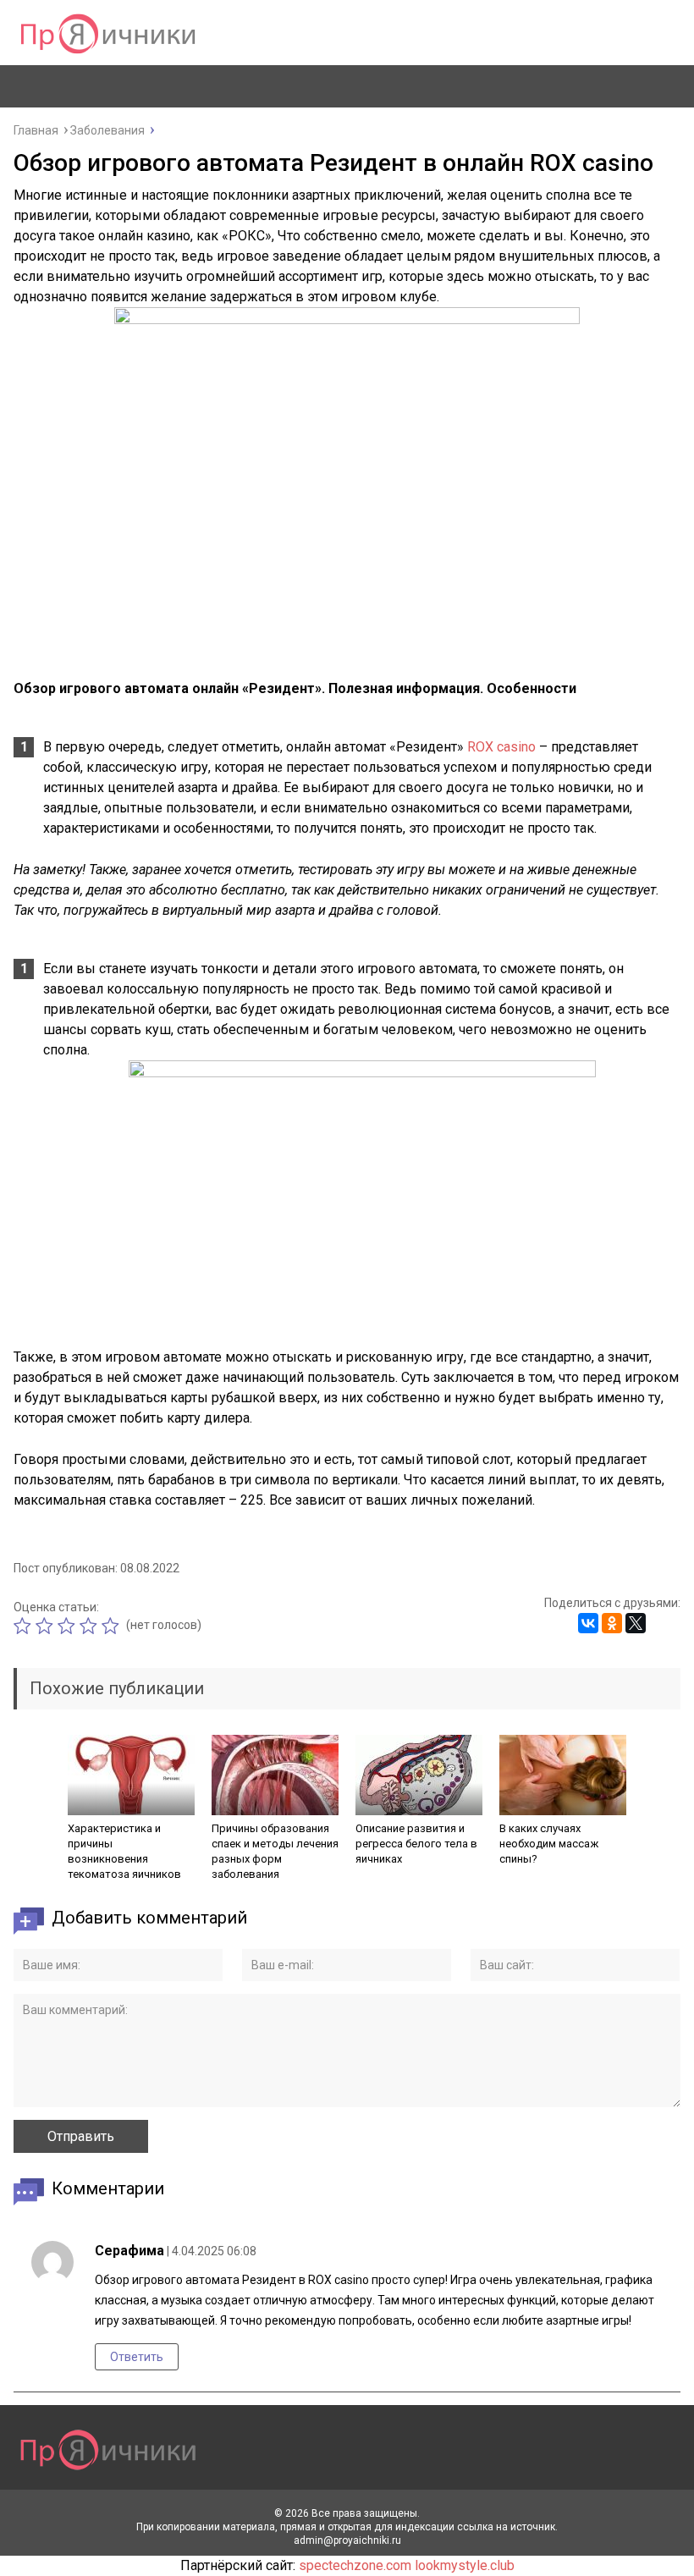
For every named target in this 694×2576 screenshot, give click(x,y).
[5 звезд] (113, 1626)
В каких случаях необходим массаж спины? (549, 1844)
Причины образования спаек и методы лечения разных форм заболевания (275, 1851)
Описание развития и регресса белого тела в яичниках (416, 1844)
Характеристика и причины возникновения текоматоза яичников (124, 1851)
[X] (636, 1623)
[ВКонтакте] (588, 1623)
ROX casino (501, 747)
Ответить (137, 2357)
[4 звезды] (91, 1626)
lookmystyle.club (465, 2565)
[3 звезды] (69, 1626)
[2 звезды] (47, 1626)
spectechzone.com (355, 2565)
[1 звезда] (25, 1626)
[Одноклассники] (612, 1623)
